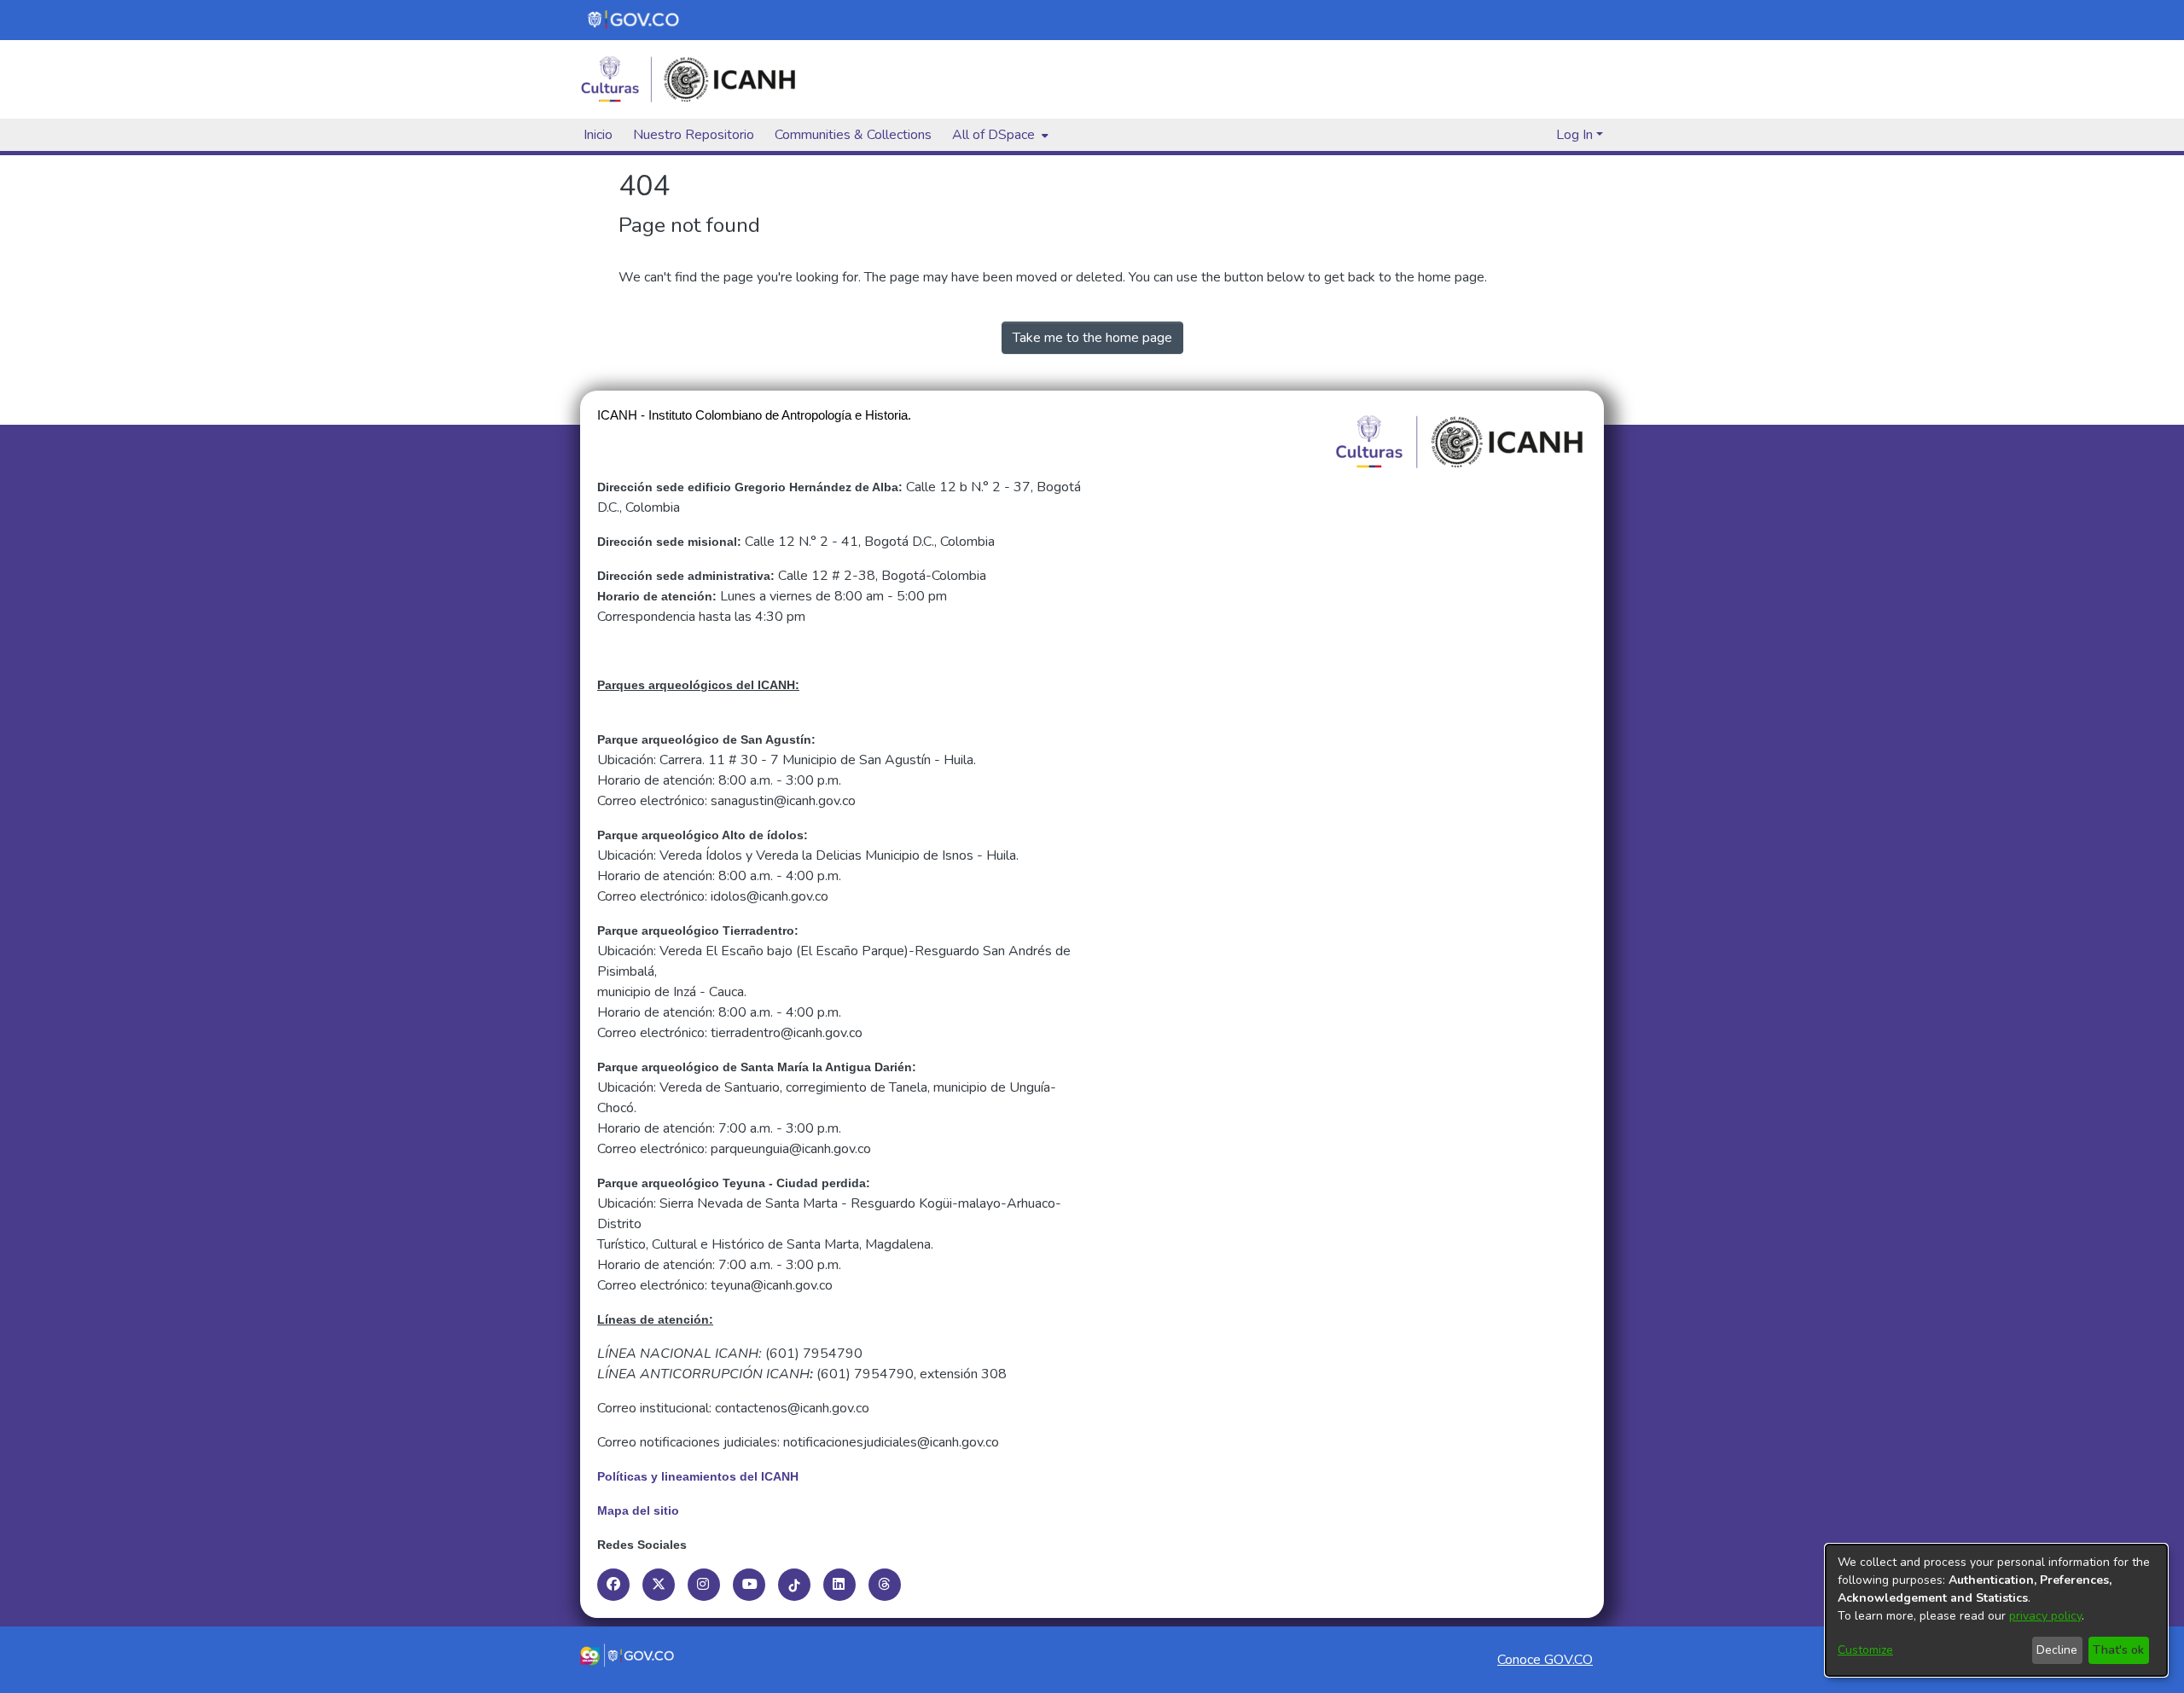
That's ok (2118, 1650)
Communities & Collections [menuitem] (853, 135)
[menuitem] (999, 135)
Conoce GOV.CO (1545, 1660)
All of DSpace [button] (993, 135)
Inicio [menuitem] (598, 135)
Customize (1865, 1650)
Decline (2057, 1650)
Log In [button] (1576, 135)
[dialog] (1996, 1610)
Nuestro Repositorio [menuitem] (694, 135)
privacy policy (2045, 1616)
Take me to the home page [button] (1092, 338)
